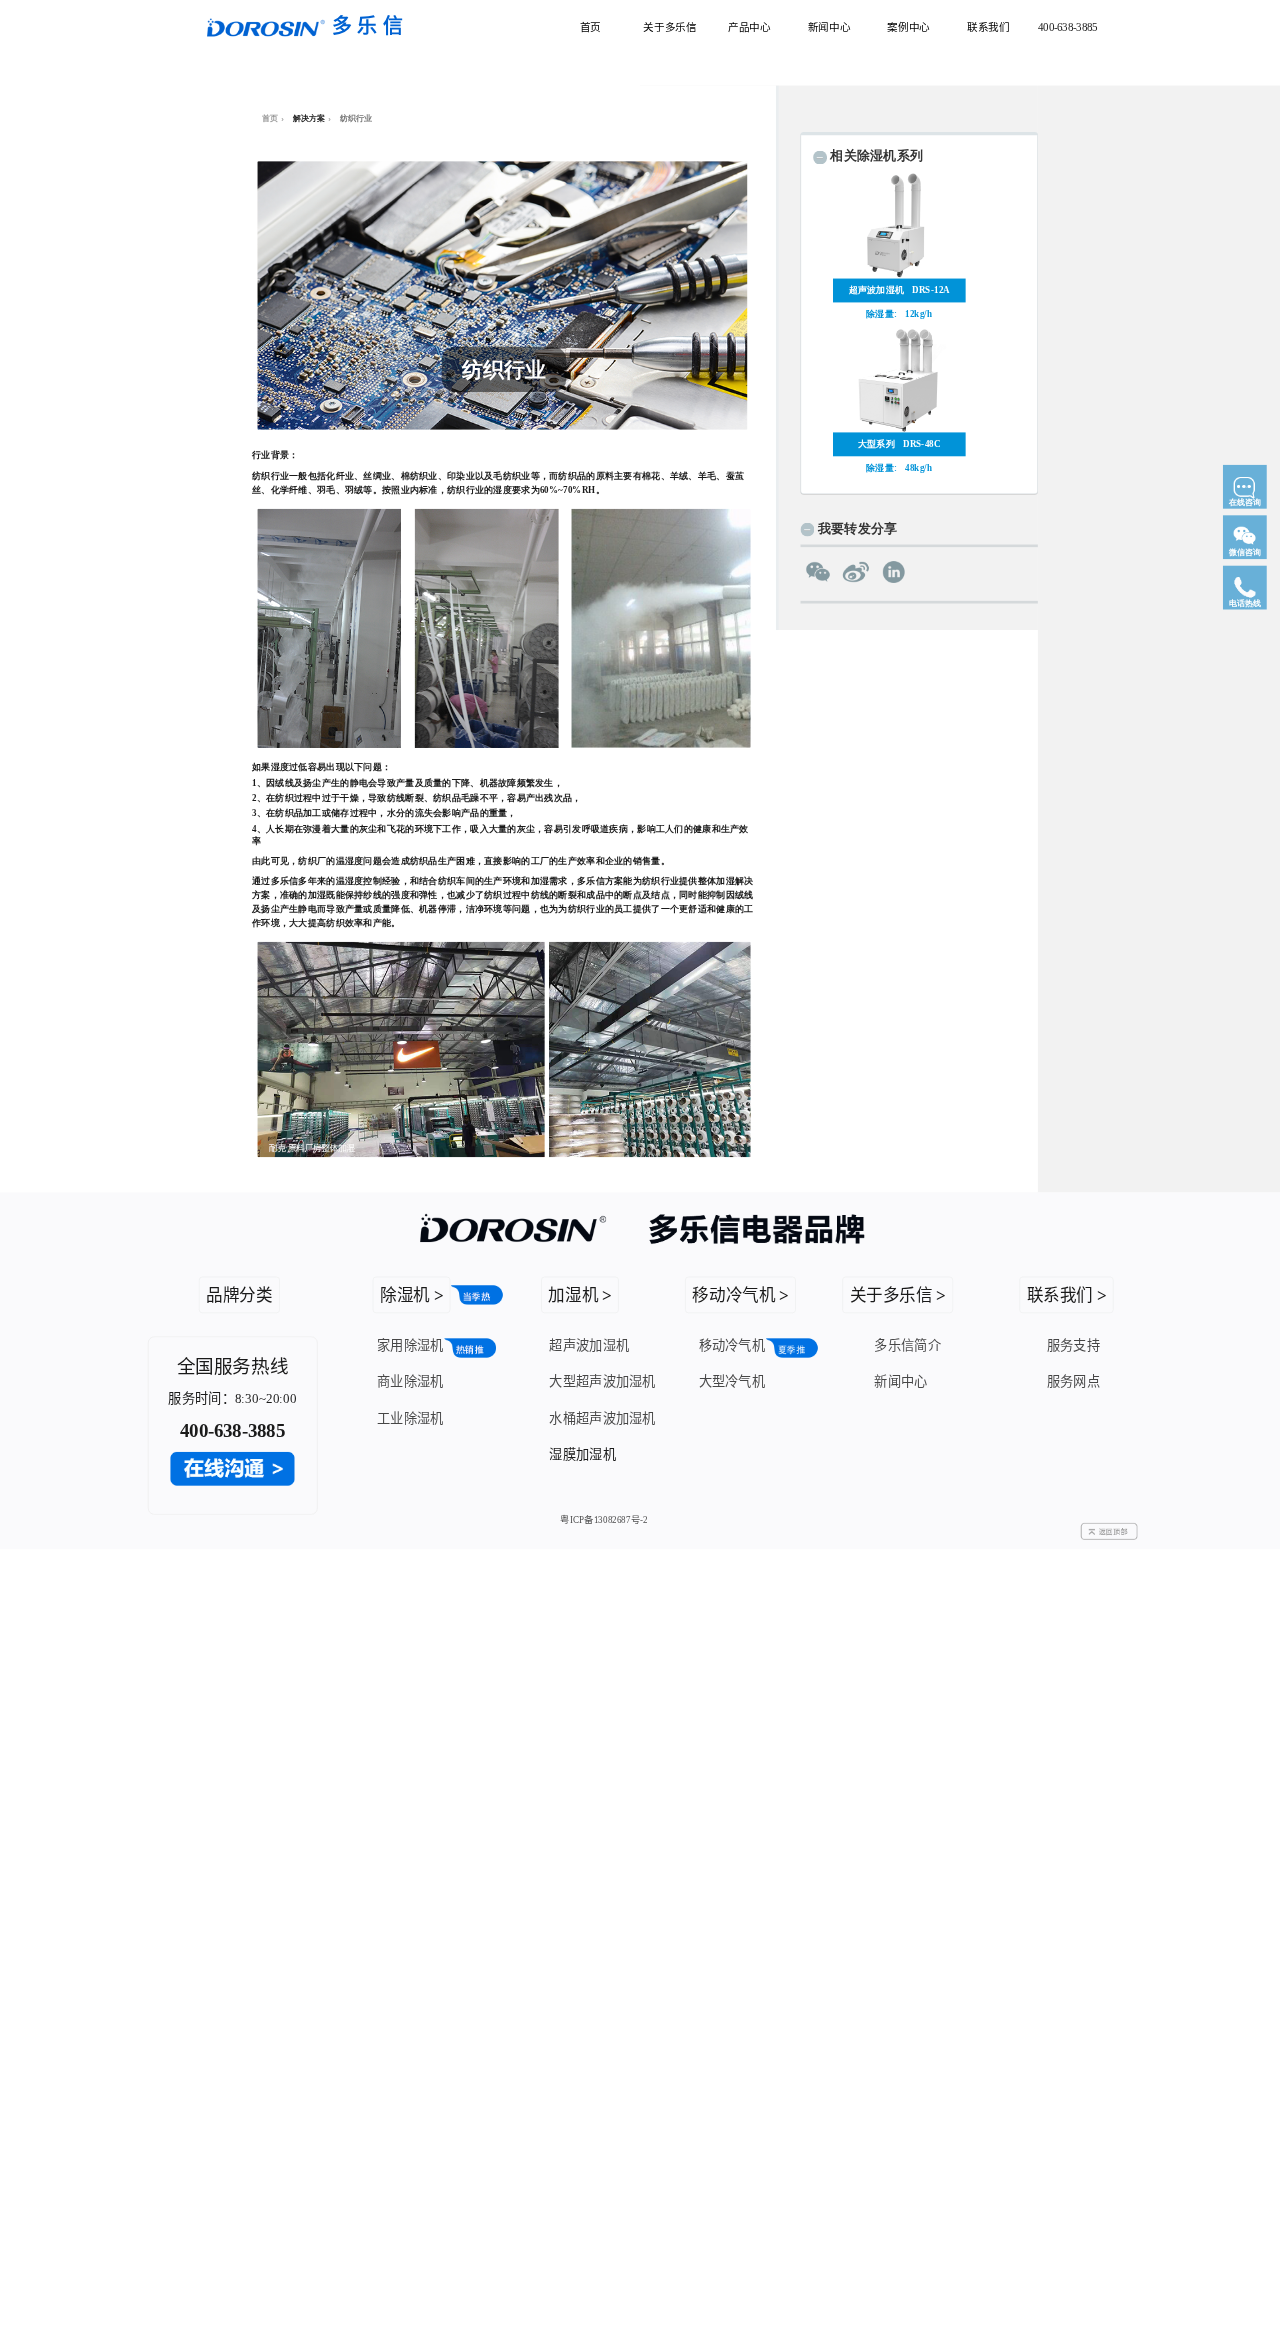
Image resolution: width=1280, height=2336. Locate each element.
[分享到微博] (855, 572)
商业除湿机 (410, 1381)
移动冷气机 (732, 1344)
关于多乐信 (669, 26)
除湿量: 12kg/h (899, 314)
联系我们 (988, 26)
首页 (590, 26)
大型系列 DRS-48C (899, 444)
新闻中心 (829, 26)
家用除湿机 (410, 1344)
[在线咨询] (1245, 512)
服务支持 (1073, 1344)
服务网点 (1073, 1381)
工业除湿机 (410, 1417)
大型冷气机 (732, 1381)
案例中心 (908, 26)
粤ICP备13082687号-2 (604, 1520)
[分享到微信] (817, 572)
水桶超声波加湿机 (602, 1417)
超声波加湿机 (589, 1344)
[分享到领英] (893, 572)
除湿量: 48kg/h (899, 468)
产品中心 (749, 26)
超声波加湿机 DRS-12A (899, 290)
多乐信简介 (907, 1344)
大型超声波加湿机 (602, 1381)
